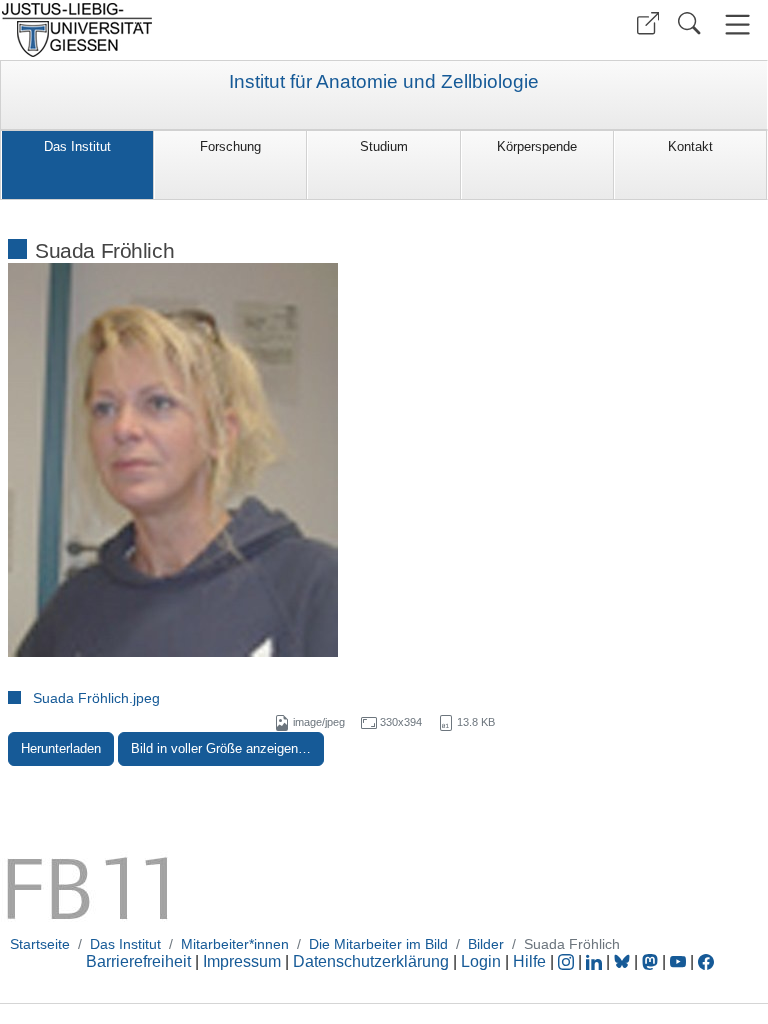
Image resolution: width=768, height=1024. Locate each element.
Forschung (230, 146)
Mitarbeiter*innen (235, 944)
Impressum (242, 961)
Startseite (40, 944)
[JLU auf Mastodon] (652, 961)
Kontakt (690, 146)
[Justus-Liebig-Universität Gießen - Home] (189, 30)
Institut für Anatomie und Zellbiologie (384, 82)
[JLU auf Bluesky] (624, 961)
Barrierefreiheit (138, 961)
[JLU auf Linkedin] (596, 961)
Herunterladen (61, 748)
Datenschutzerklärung (371, 961)
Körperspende (537, 146)
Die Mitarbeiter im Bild (378, 944)
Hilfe (529, 961)
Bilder (486, 944)
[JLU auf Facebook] (706, 961)
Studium (384, 146)
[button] (648, 23)
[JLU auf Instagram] (568, 961)
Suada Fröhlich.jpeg (96, 698)
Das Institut (77, 146)
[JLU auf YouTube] (678, 961)
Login (483, 961)
